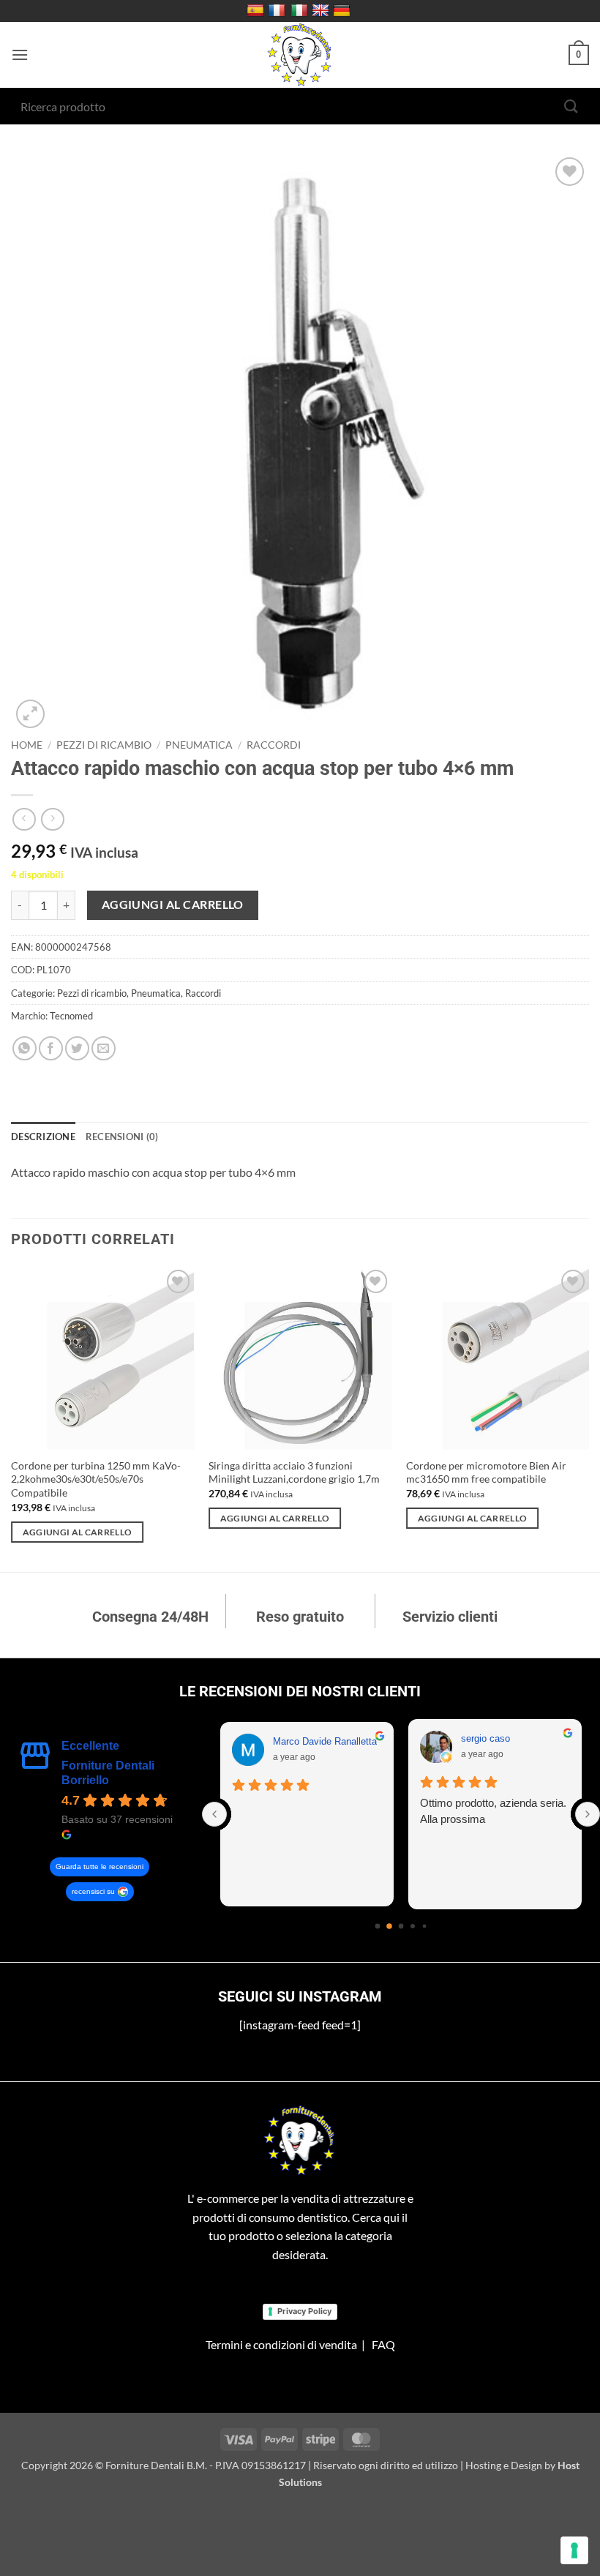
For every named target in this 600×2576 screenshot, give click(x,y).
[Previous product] (52, 819)
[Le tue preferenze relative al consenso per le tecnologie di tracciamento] (574, 2550)
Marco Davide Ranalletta (325, 1741)
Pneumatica (199, 745)
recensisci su (93, 1891)
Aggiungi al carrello (173, 905)
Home (27, 745)
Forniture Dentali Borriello (108, 1773)
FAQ (383, 2344)
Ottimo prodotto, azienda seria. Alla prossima (493, 1811)
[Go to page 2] (401, 1926)
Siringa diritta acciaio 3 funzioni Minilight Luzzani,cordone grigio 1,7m (294, 1472)
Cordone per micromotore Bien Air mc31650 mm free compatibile (486, 1472)
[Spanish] (257, 11)
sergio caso (485, 1738)
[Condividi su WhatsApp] (25, 1048)
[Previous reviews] (214, 1814)
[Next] (588, 1417)
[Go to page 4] (425, 1926)
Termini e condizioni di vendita (281, 2344)
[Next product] (24, 819)
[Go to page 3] (413, 1926)
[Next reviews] (588, 1814)
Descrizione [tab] (43, 1137)
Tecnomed (71, 1016)
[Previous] (12, 1417)
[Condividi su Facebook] (51, 1048)
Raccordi (274, 745)
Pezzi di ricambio (104, 745)
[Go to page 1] (389, 1926)
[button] (20, 55)
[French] (278, 11)
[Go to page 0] (378, 1926)
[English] (322, 11)
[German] (344, 11)
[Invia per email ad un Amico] (104, 1048)
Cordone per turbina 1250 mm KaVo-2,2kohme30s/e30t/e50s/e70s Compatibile (96, 1479)
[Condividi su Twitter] (77, 1048)
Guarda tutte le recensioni (100, 1867)
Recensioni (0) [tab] (122, 1137)
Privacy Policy (304, 2311)
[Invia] (571, 106)
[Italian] (301, 11)
